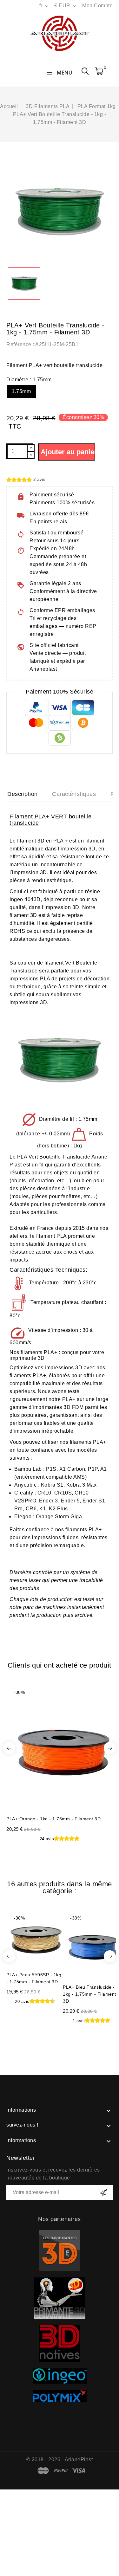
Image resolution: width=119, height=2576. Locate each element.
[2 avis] (19, 480)
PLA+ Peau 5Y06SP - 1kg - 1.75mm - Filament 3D (34, 1978)
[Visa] (79, 2471)
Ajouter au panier (68, 452)
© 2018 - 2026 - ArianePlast (60, 2460)
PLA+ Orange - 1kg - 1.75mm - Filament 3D (53, 1819)
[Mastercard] (43, 2471)
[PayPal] (61, 2471)
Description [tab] (23, 794)
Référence (19, 344)
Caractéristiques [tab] (74, 794)
